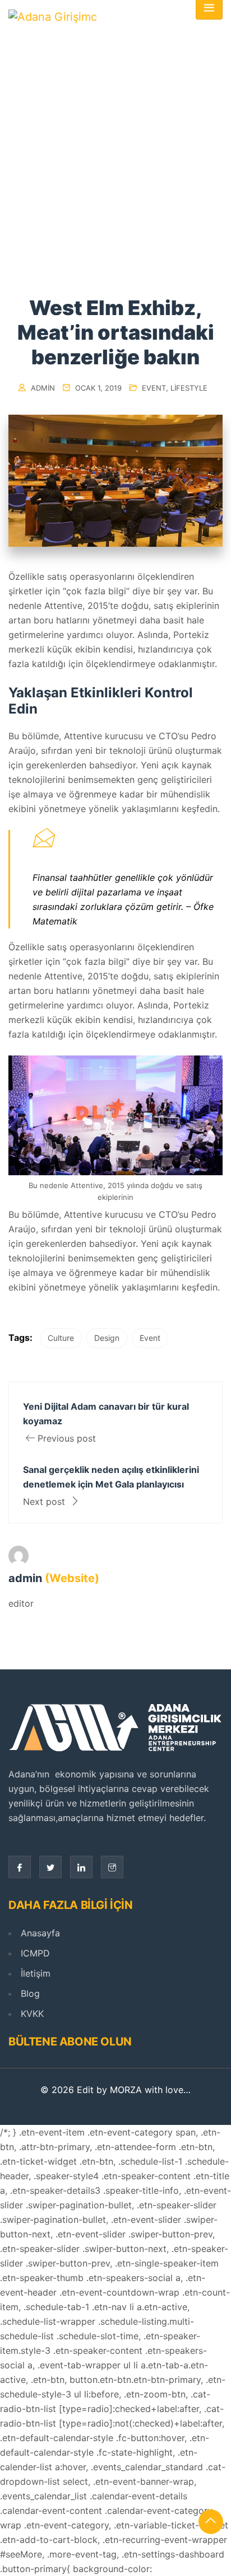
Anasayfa (40, 1933)
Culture (61, 1338)
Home (93, 180)
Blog (30, 1993)
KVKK (32, 2014)
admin (43, 388)
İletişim (36, 1973)
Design (107, 1338)
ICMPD (35, 1953)
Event (154, 388)
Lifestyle (189, 388)
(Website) (72, 1578)
